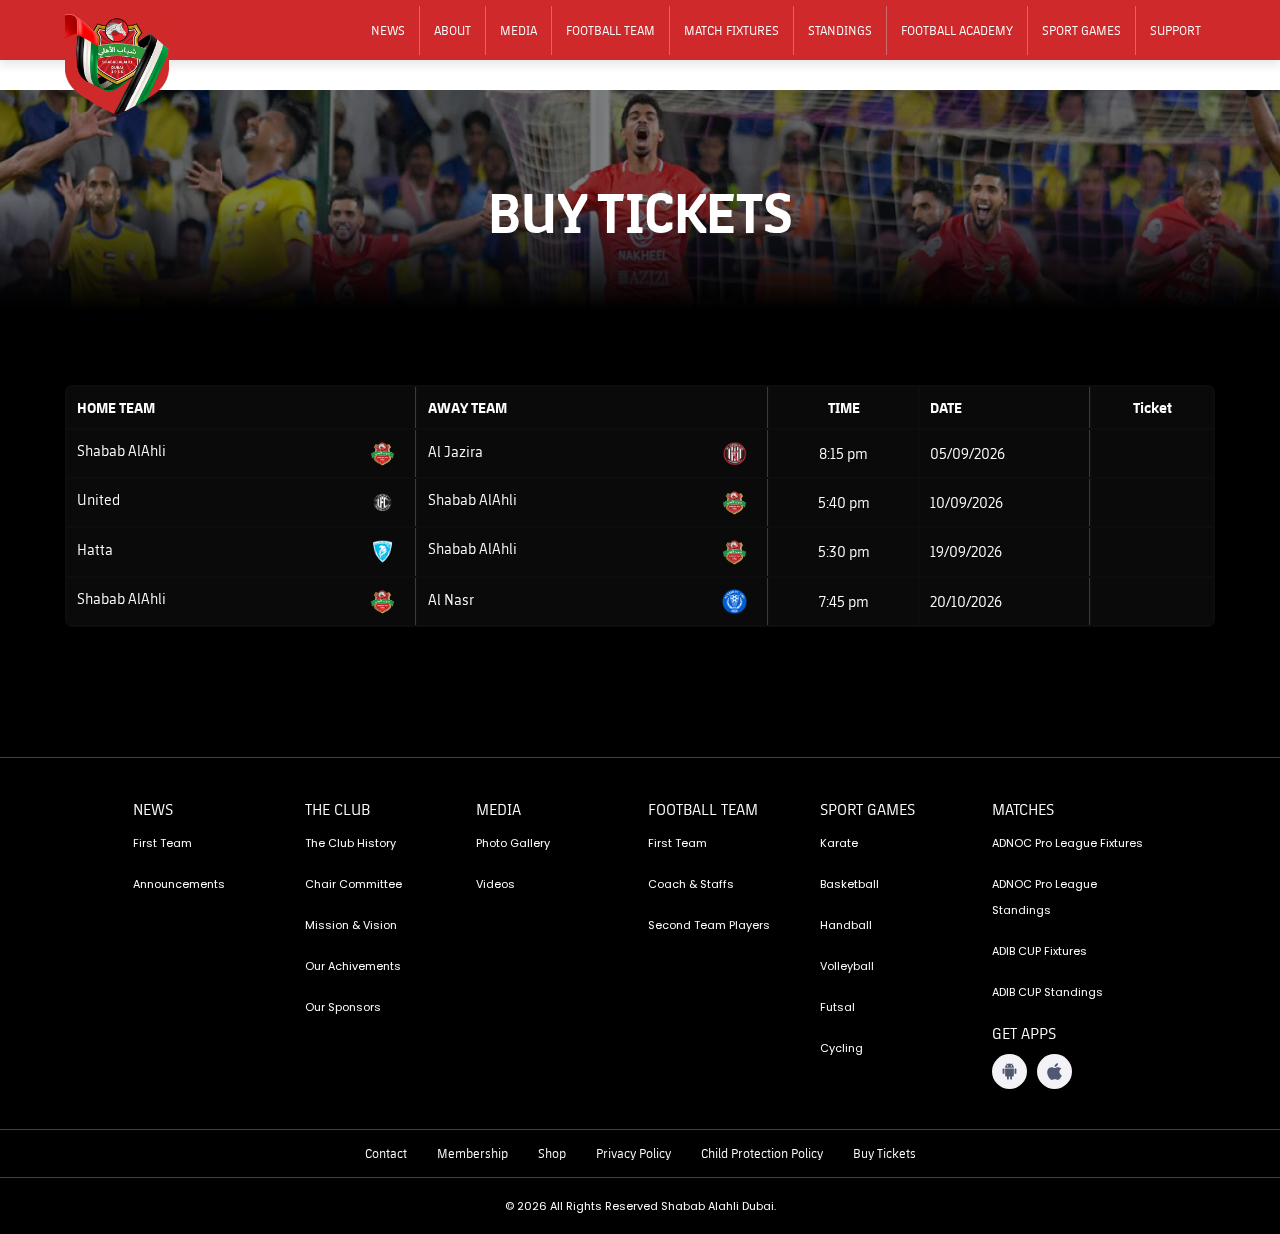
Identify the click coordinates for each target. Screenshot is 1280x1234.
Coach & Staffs (691, 884)
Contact (386, 1153)
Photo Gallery (513, 843)
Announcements (179, 884)
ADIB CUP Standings (1047, 992)
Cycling (841, 1048)
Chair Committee (353, 884)
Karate (839, 843)
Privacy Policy (633, 1153)
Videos (495, 884)
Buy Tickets (884, 1153)
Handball (846, 925)
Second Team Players (709, 925)
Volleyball (847, 966)
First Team (162, 843)
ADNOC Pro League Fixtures (1067, 843)
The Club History (350, 843)
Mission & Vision (351, 925)
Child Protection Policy (762, 1153)
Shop (552, 1153)
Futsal (837, 1007)
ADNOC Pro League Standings (1044, 897)
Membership (472, 1153)
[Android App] (1009, 1071)
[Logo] (130, 61)
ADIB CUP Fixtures (1039, 951)
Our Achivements (353, 966)
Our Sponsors (343, 1007)
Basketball (849, 884)
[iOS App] (1054, 1071)
